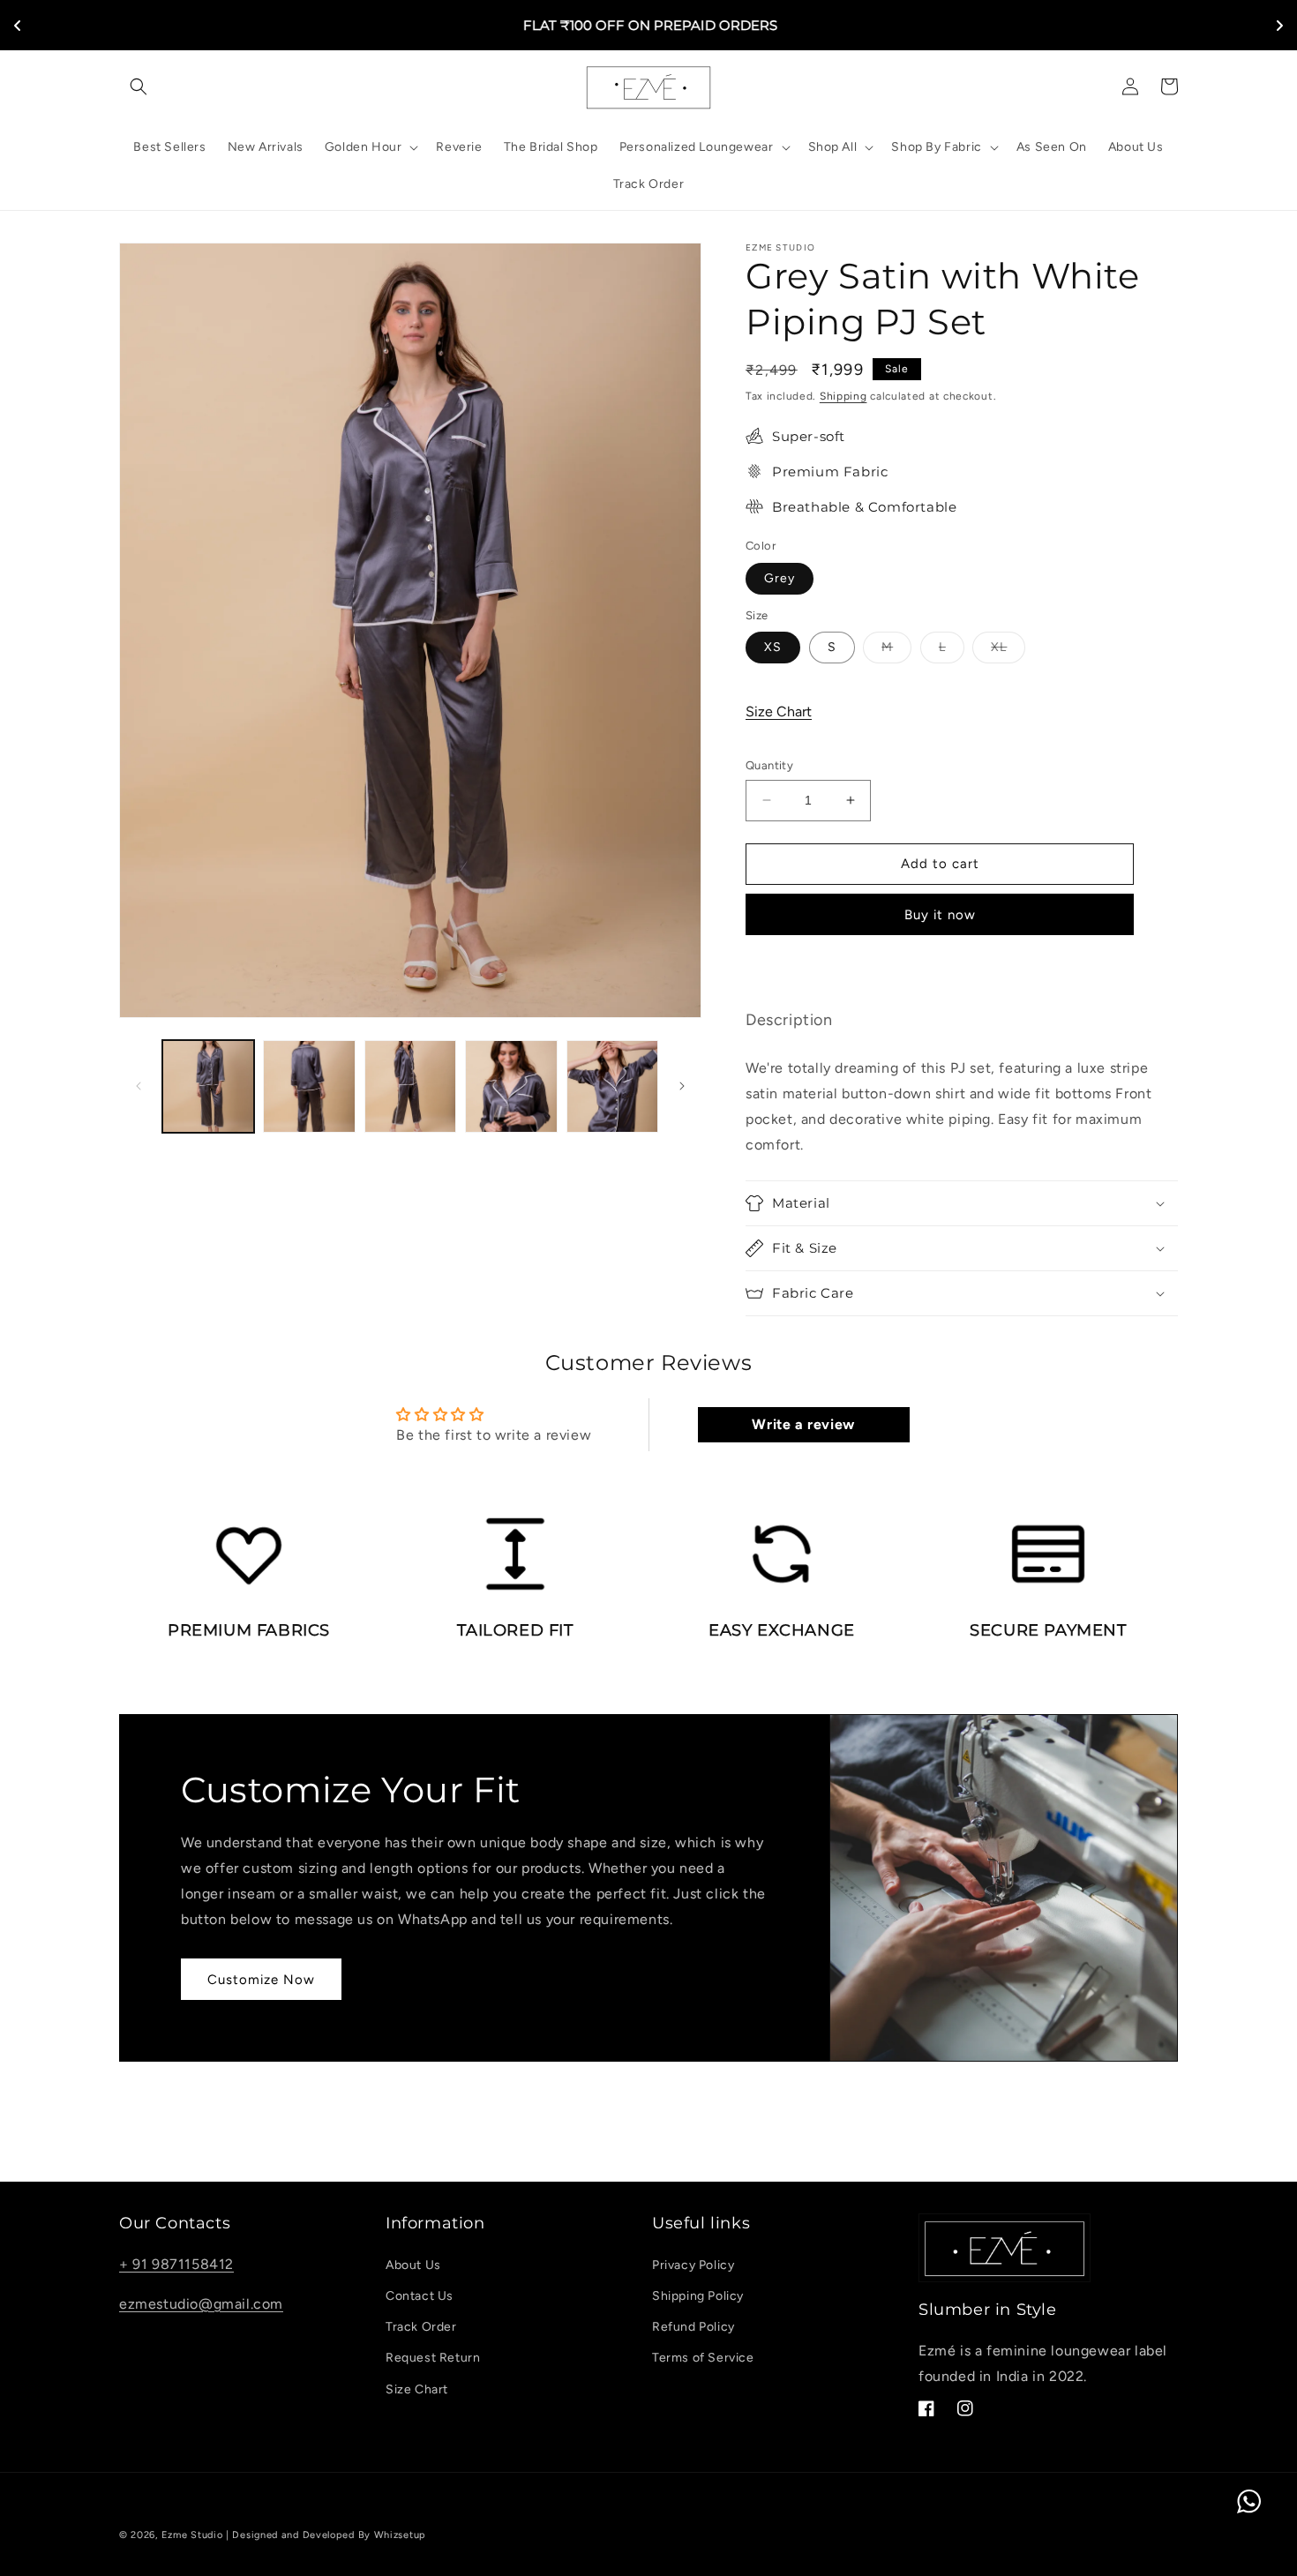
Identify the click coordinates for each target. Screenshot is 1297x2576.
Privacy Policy (693, 2265)
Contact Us (420, 2296)
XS (773, 647)
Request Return (433, 2358)
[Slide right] (682, 1086)
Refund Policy (693, 2327)
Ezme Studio (192, 2535)
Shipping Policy (698, 2296)
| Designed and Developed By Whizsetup (326, 2535)
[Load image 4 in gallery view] (511, 1086)
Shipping (843, 396)
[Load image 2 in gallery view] (309, 1086)
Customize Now (261, 1980)
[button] (139, 86)
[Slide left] (139, 1086)
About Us (413, 2265)
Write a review (803, 1424)
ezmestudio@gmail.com (201, 2304)
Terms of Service (703, 2358)
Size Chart (779, 711)
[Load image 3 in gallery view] (410, 1086)
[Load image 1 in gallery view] (208, 1086)
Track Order (421, 2327)
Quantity (769, 765)
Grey (780, 578)
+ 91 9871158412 (176, 2264)
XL (1008, 651)
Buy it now (940, 915)
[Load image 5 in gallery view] (612, 1086)
